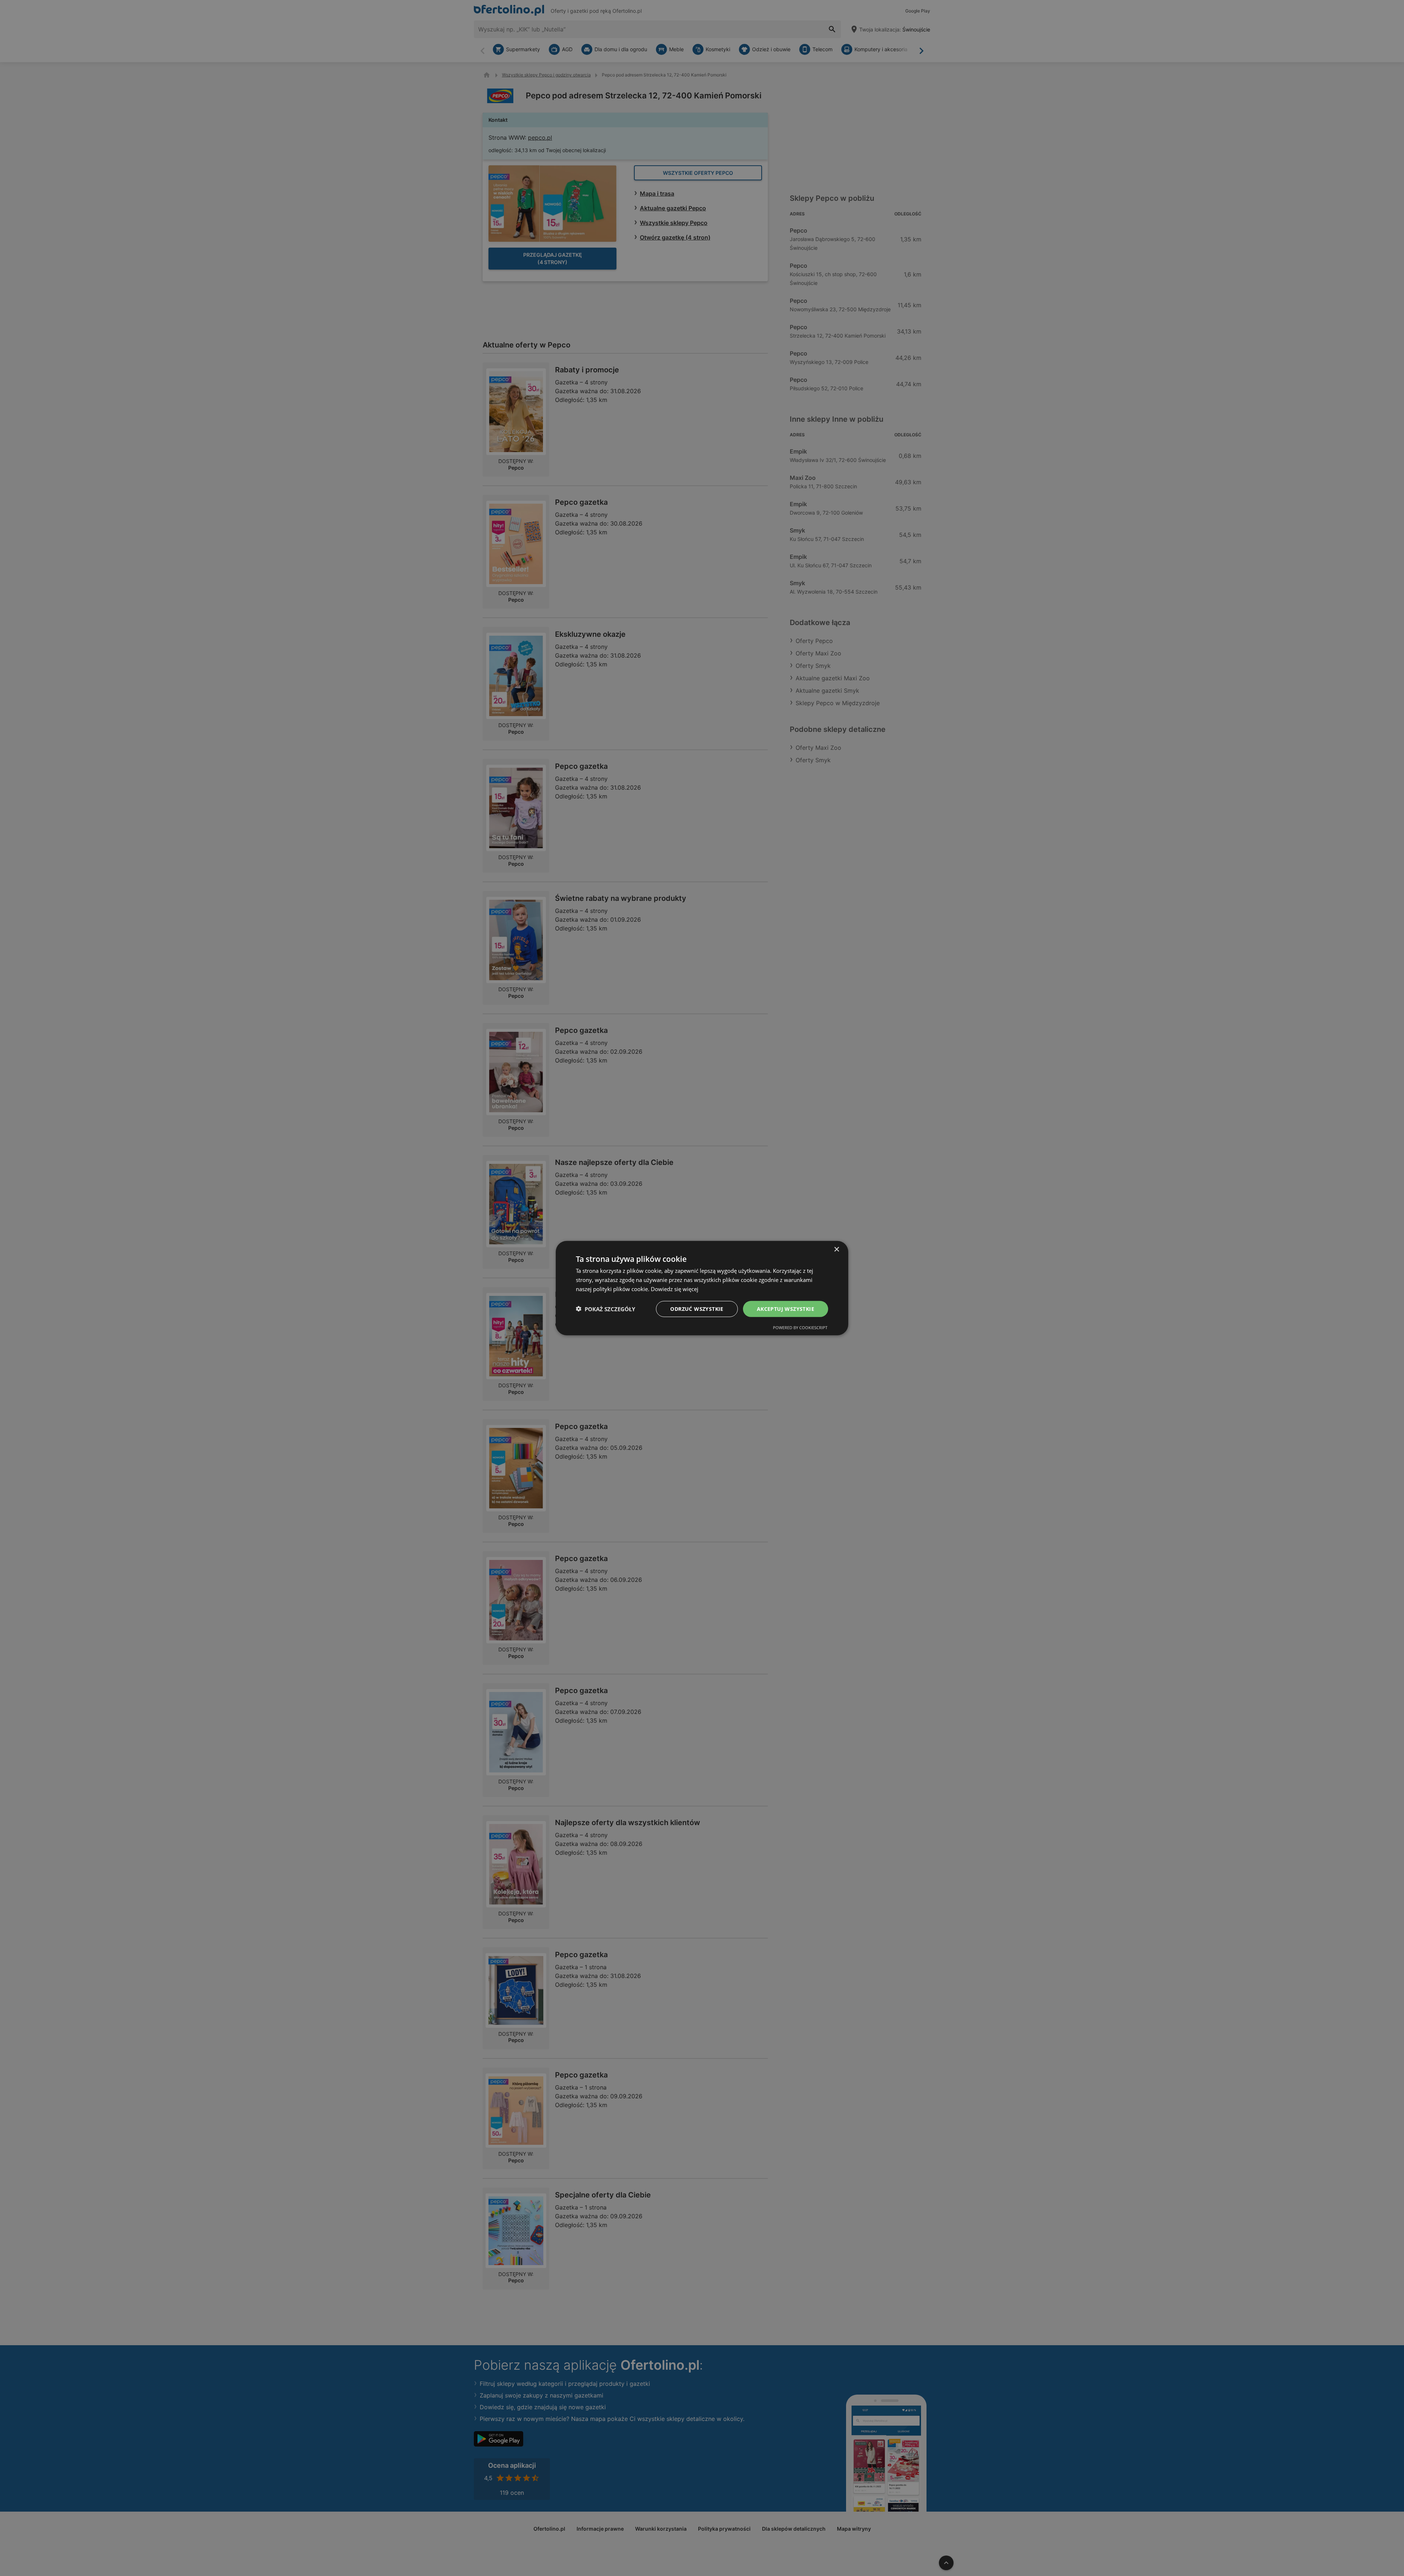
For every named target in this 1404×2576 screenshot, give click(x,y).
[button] (605, 1309)
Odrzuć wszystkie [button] (697, 1308)
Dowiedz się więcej (675, 1289)
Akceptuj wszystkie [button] (786, 1308)
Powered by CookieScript (800, 1328)
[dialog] (702, 1288)
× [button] (836, 1249)
